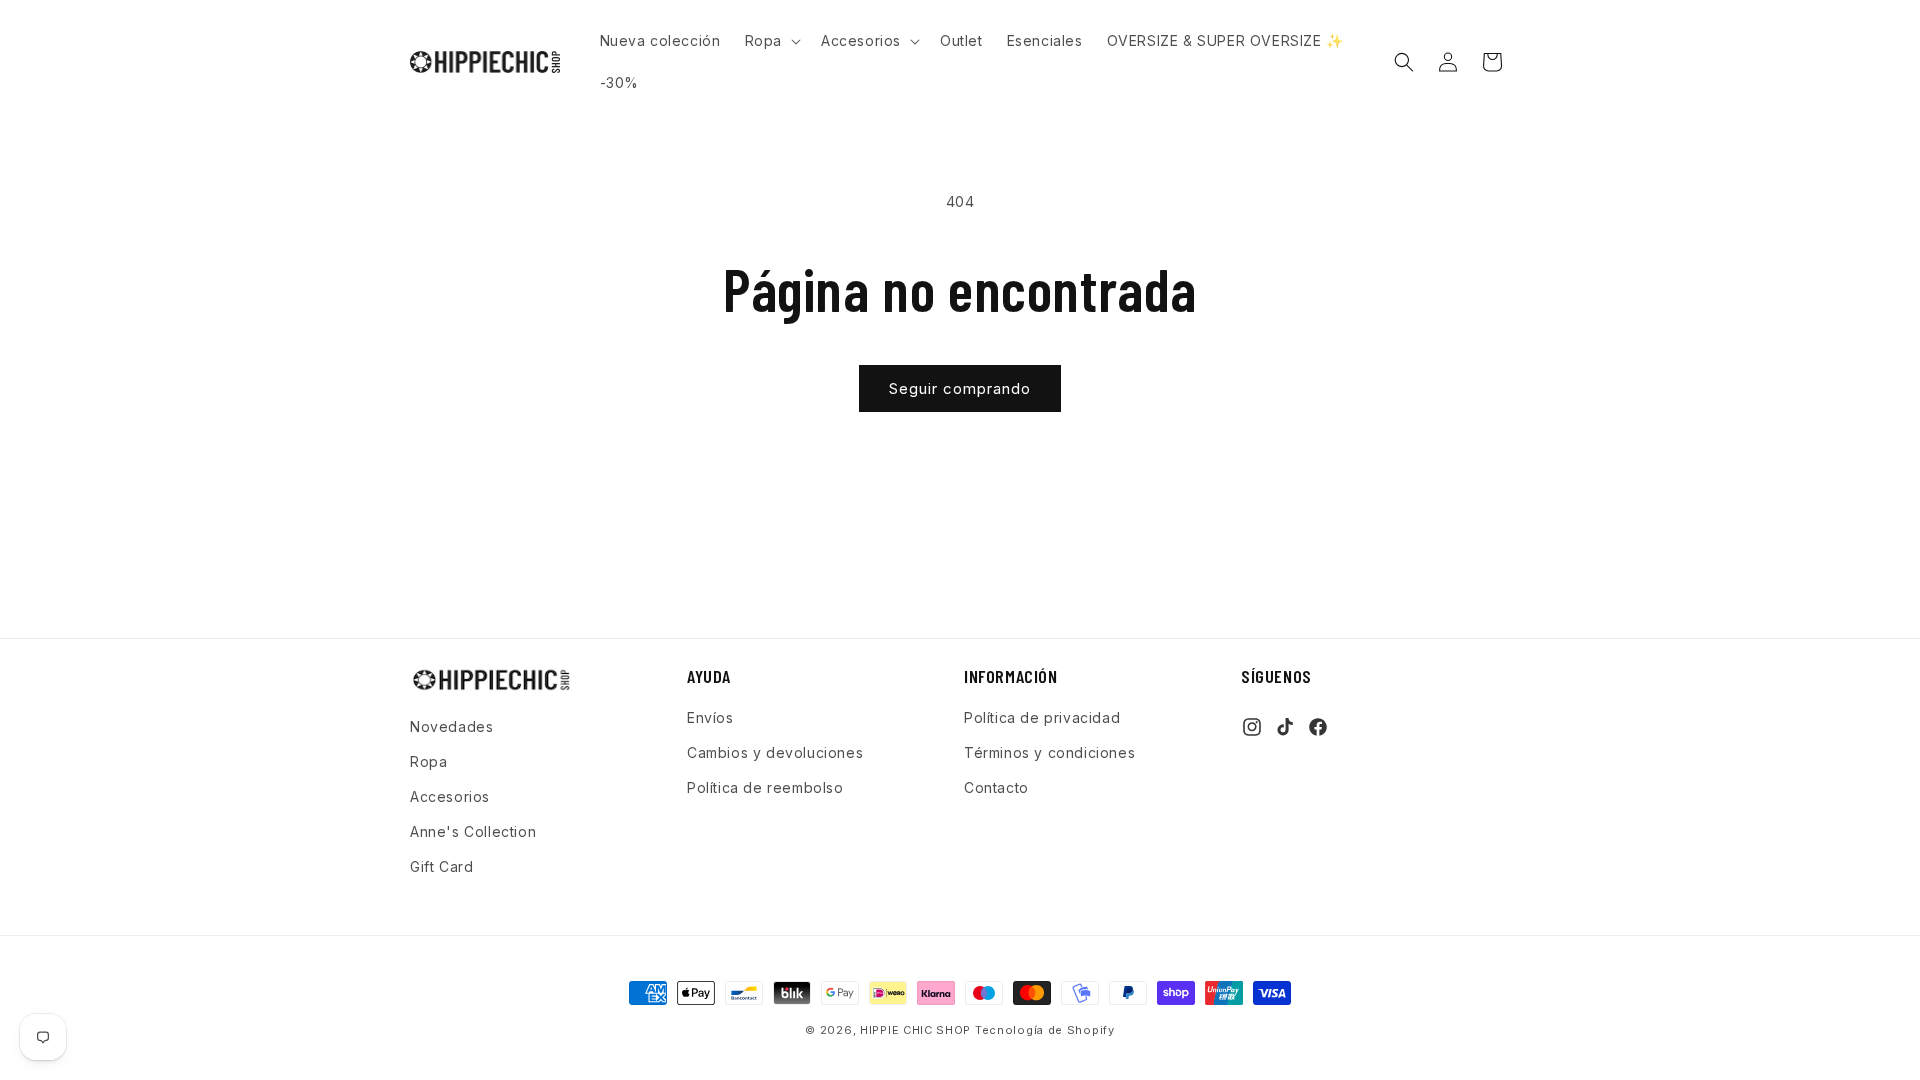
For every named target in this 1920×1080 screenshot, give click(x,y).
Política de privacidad (1042, 717)
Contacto (996, 787)
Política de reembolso (765, 787)
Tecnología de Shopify (1045, 1030)
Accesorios (450, 796)
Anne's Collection (473, 831)
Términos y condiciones (1049, 752)
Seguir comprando (960, 388)
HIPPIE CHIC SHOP (917, 1030)
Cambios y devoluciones (775, 752)
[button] (771, 41)
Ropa (428, 761)
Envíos (710, 717)
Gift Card (441, 866)
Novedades (451, 726)
